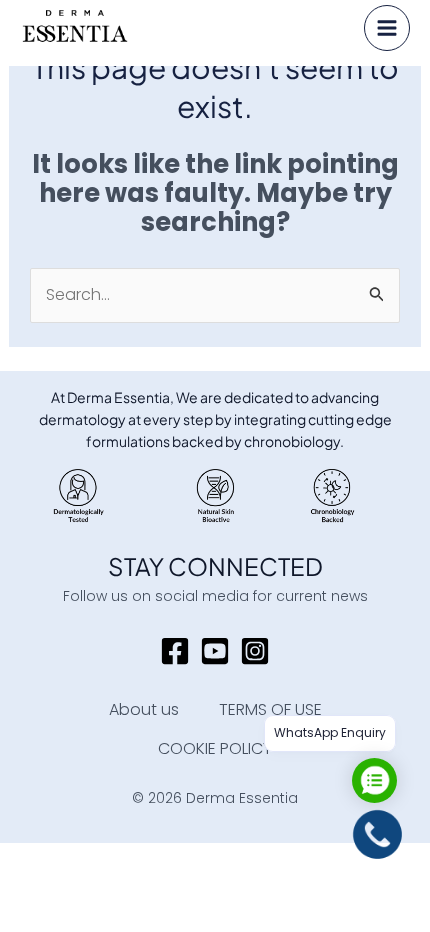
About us (144, 709)
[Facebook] (175, 651)
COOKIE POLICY (215, 748)
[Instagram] (255, 651)
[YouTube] (215, 651)
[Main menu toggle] (387, 28)
